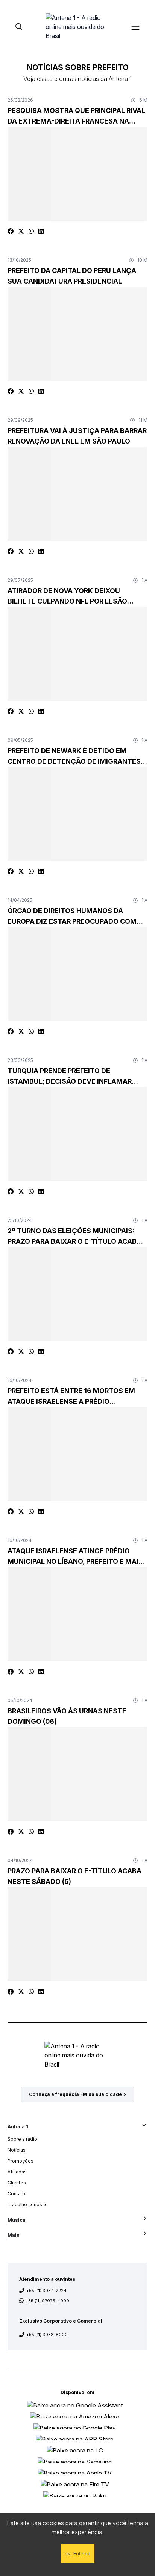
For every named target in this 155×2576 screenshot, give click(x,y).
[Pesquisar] (19, 27)
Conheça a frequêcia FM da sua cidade (75, 2094)
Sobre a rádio (22, 2139)
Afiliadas (17, 2172)
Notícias (17, 2150)
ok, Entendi (78, 2553)
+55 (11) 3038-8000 (47, 2335)
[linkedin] (41, 231)
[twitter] (21, 231)
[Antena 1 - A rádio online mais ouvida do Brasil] (77, 26)
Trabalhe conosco (28, 2205)
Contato (16, 2194)
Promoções (21, 2161)
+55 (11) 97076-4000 (47, 2301)
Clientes (17, 2183)
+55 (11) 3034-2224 (46, 2291)
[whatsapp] (31, 231)
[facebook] (11, 231)
